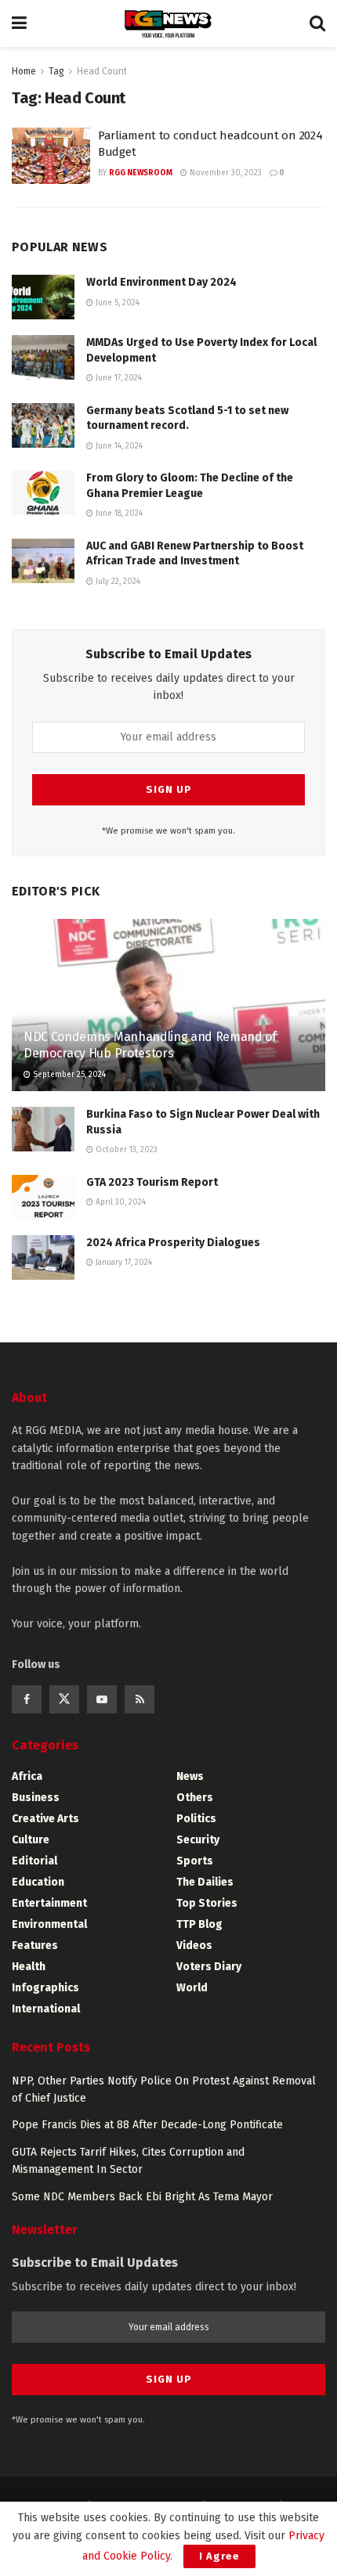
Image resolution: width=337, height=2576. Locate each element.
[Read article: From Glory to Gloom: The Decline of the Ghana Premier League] (43, 493)
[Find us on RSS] (140, 1699)
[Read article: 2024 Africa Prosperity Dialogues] (43, 1257)
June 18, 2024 (118, 513)
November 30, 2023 (225, 173)
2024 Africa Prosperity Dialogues (173, 1243)
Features (35, 1946)
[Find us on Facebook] (27, 1699)
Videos (194, 1946)
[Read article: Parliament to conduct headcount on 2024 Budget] (51, 156)
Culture (31, 1840)
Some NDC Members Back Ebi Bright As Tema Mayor (142, 2197)
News (190, 1776)
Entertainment (49, 1903)
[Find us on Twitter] (64, 1699)
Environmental (49, 1924)
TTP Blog (199, 1924)
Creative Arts (45, 1819)
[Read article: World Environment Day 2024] (43, 297)
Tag (56, 71)
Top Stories (207, 1903)
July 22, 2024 (117, 582)
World (192, 1988)
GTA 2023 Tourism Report (152, 1182)
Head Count (102, 71)
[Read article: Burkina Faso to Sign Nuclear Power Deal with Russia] (43, 1129)
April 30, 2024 (120, 1202)
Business (36, 1798)
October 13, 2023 (125, 1150)
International (46, 2009)
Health (29, 1967)
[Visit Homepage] (168, 24)
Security (198, 1840)
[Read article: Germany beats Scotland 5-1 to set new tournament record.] (43, 425)
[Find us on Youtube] (102, 1699)
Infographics (45, 1988)
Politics (196, 1819)
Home (24, 71)
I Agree (219, 2556)
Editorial (34, 1861)
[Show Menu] (19, 23)
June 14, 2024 (118, 446)
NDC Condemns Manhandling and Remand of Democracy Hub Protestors (150, 1045)
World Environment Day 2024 (161, 282)
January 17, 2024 (123, 1263)
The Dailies (205, 1882)
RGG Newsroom (141, 173)
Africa (27, 1776)
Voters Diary (209, 1967)
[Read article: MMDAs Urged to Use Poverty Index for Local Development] (43, 357)
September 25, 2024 (68, 1075)
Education (38, 1882)
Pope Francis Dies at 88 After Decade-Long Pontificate (147, 2125)
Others (195, 1798)
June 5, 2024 (116, 303)
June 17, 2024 (118, 378)
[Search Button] (317, 23)
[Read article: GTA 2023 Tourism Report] (43, 1197)
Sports (195, 1861)
